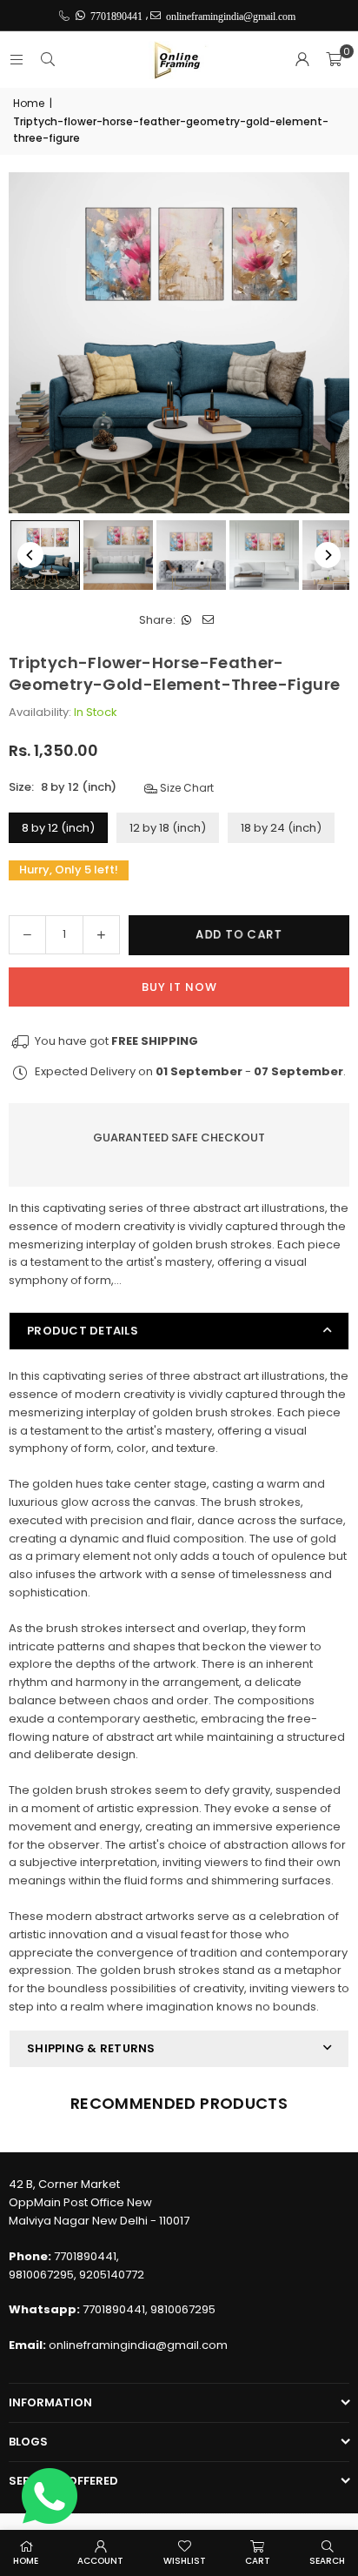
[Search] (48, 60)
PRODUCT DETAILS (83, 1331)
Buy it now (179, 987)
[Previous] (30, 555)
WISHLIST (185, 2561)
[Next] (328, 555)
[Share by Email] (208, 621)
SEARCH (327, 2561)
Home (29, 103)
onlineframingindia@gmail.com (138, 2345)
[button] (334, 60)
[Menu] (17, 60)
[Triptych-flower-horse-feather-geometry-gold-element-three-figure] (45, 555)
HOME (26, 2561)
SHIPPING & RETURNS (91, 2048)
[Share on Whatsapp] (186, 621)
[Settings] (302, 60)
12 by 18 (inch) (168, 828)
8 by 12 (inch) (58, 828)
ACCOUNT (100, 2561)
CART (258, 2561)
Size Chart (186, 788)
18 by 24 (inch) (281, 828)
